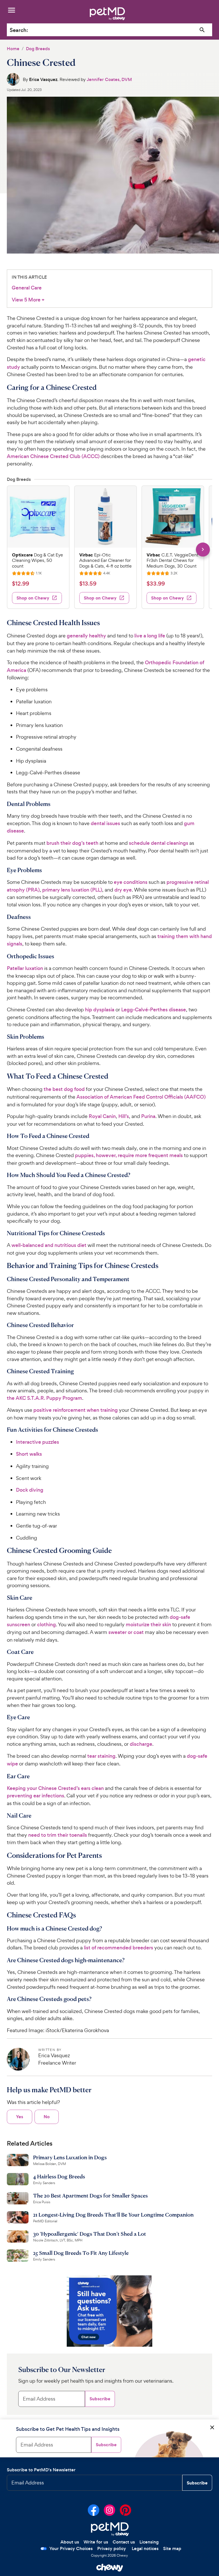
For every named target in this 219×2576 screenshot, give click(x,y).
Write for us (96, 2542)
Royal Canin (102, 1116)
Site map (172, 2548)
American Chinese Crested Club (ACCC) (53, 456)
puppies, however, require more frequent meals (129, 1155)
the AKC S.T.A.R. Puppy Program (44, 1398)
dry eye (123, 890)
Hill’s (124, 1116)
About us (70, 2542)
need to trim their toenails (58, 1835)
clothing (46, 1625)
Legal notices (145, 2548)
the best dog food (64, 1089)
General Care (27, 288)
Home (13, 49)
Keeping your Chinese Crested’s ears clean (55, 1788)
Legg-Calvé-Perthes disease (154, 1010)
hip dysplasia (100, 1010)
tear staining (101, 1756)
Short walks (29, 1454)
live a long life (150, 636)
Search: (19, 30)
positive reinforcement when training (76, 1410)
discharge (141, 1744)
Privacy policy (112, 2548)
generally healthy (86, 636)
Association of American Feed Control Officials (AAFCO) (141, 1097)
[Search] (202, 30)
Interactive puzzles (37, 1442)
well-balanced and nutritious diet (49, 1245)
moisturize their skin (148, 1625)
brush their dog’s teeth (72, 843)
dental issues (105, 823)
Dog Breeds (38, 49)
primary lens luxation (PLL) (72, 890)
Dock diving (30, 1490)
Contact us (124, 2542)
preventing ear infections (36, 1796)
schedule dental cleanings (159, 843)
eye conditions (131, 882)
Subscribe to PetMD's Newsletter (41, 2470)
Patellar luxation (25, 968)
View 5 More (28, 300)
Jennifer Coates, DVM (109, 79)
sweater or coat (126, 1632)
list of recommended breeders (118, 1948)
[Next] (203, 549)
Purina (148, 1116)
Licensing (149, 2542)
